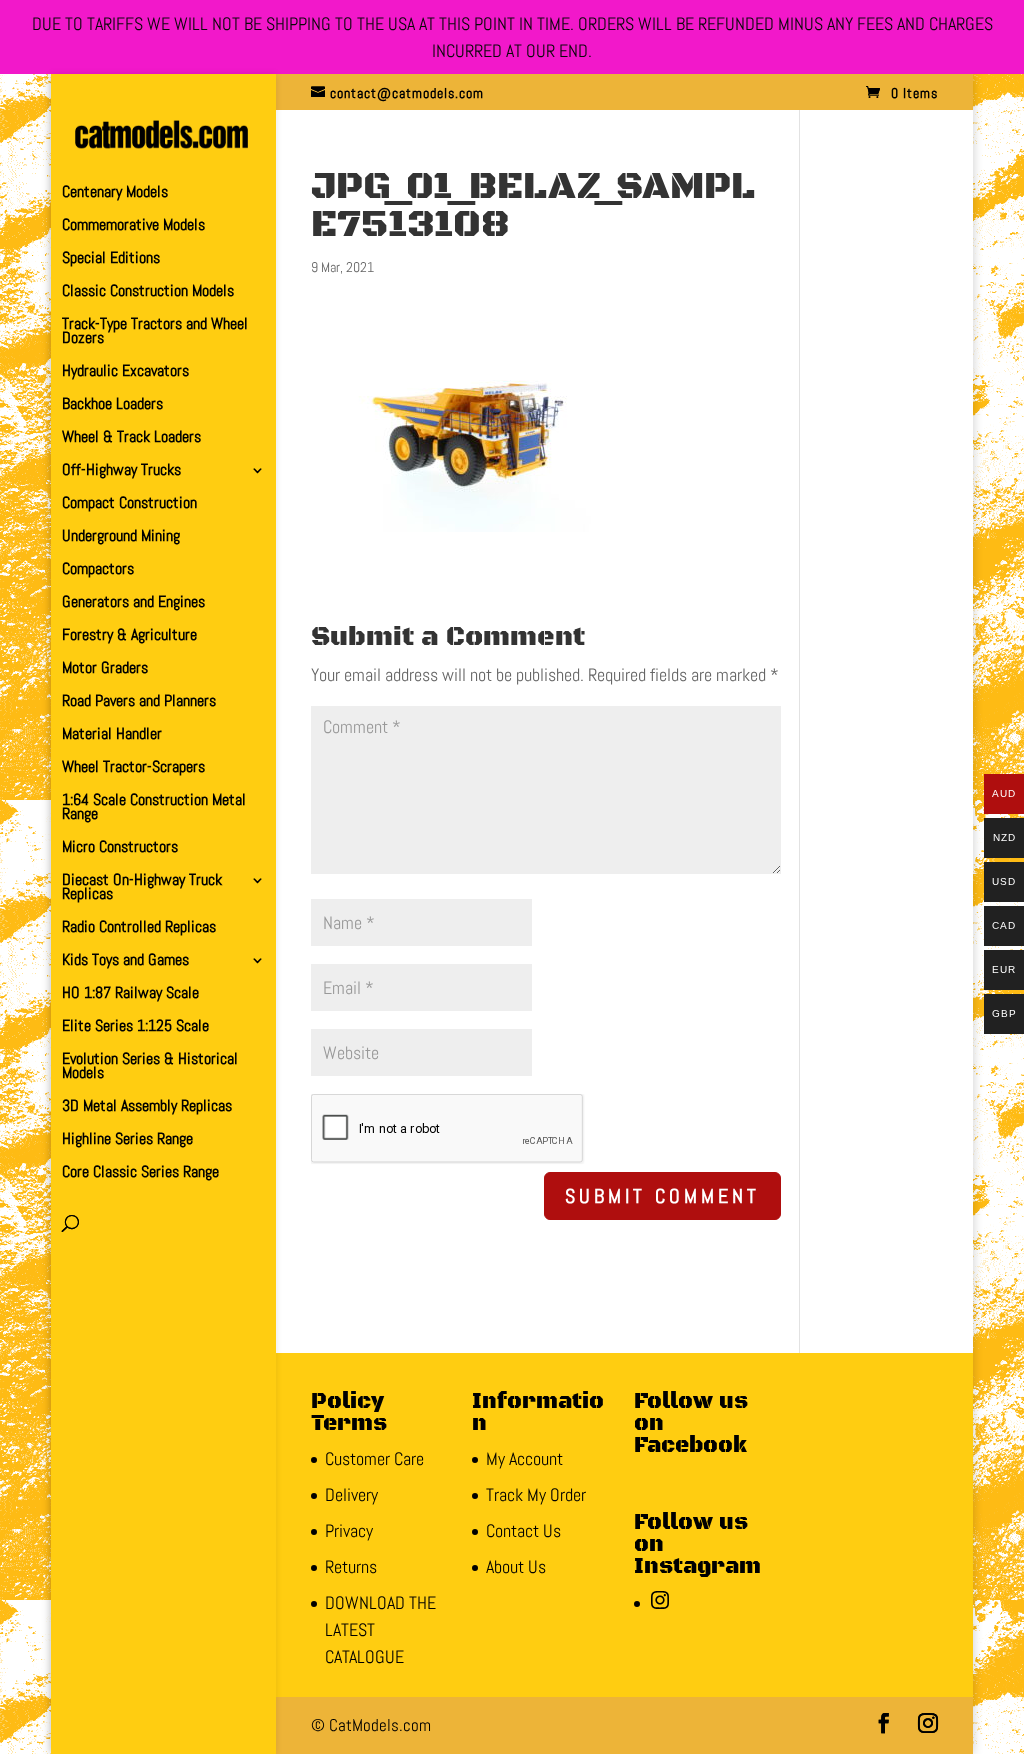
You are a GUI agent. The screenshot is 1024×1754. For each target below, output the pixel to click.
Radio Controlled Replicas (139, 928)
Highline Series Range (127, 1140)
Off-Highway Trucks (121, 471)
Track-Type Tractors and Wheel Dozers (155, 332)
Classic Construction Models (148, 292)
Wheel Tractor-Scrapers (133, 768)
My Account (524, 1458)
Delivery (351, 1494)
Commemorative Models (133, 226)
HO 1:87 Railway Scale (130, 994)
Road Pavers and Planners (139, 702)
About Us (516, 1566)
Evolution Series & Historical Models (150, 1067)
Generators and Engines (133, 603)
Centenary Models (115, 193)
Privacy (349, 1530)
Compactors (98, 570)
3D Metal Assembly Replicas (147, 1107)
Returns (351, 1566)
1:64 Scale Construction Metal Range (154, 808)
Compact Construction (129, 504)
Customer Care (374, 1458)
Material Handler (112, 735)
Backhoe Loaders (112, 405)
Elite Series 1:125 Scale (135, 1027)
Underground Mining (121, 537)
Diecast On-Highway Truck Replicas (142, 888)
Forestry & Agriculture (129, 636)
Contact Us (523, 1530)
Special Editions (111, 259)
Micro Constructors (120, 848)
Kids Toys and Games (125, 961)
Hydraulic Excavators (125, 372)
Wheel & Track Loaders (131, 438)
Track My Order (536, 1494)
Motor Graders (105, 669)
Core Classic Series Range (140, 1173)
